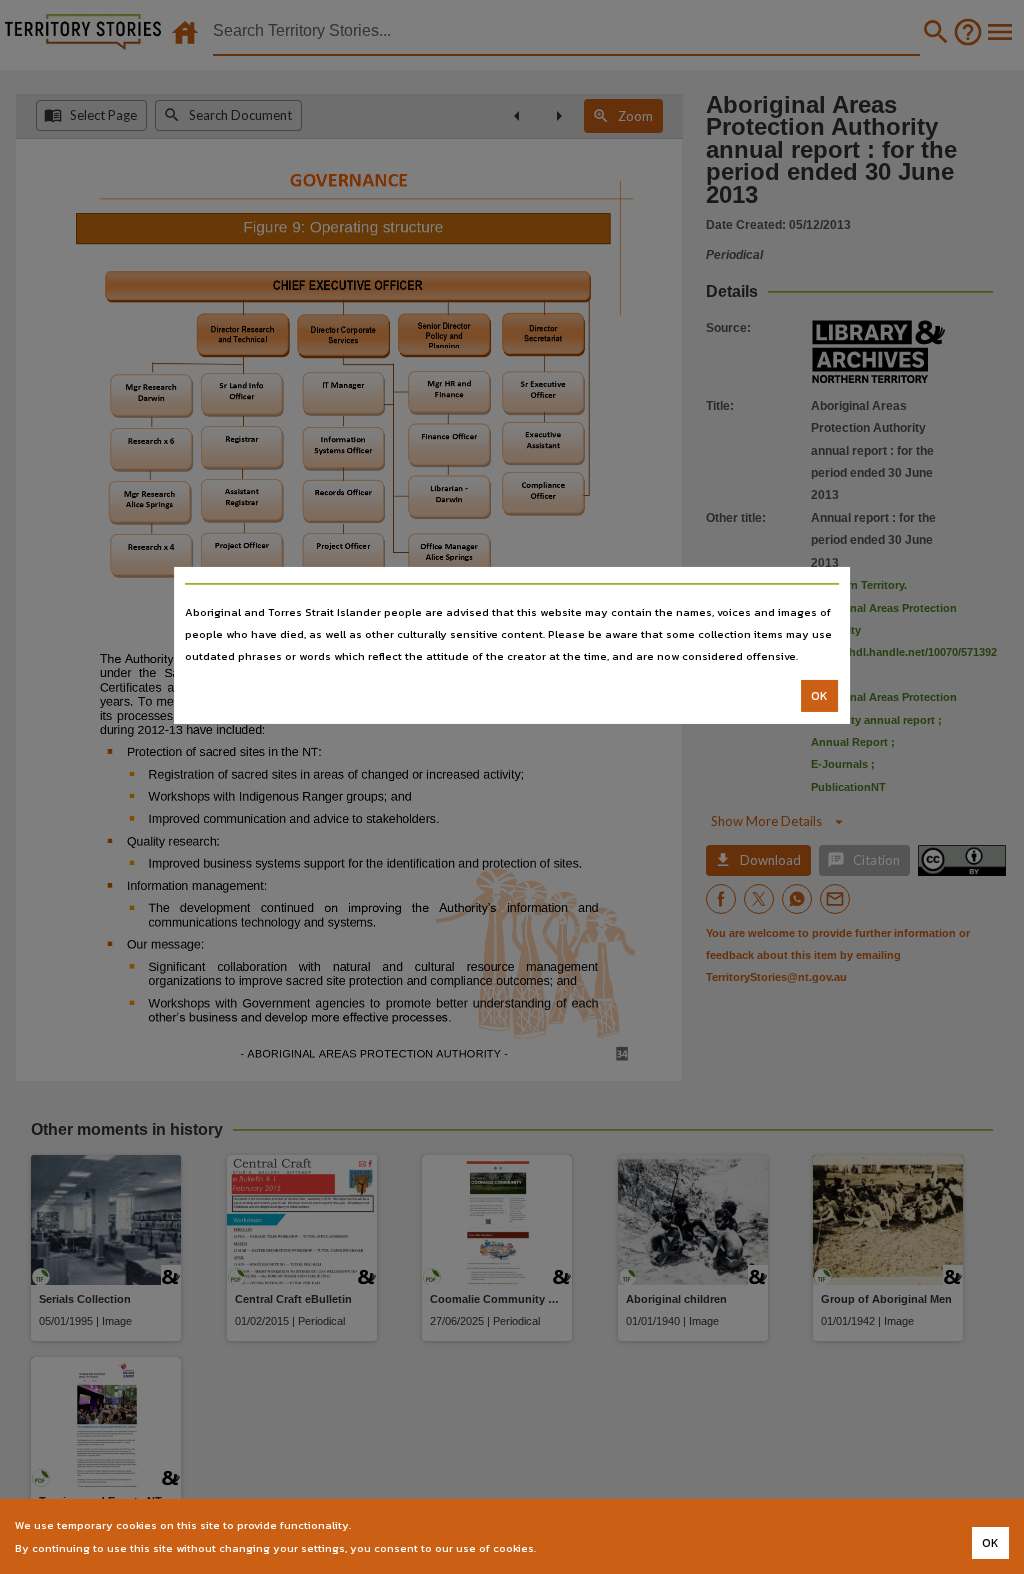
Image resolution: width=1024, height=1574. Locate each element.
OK (819, 696)
